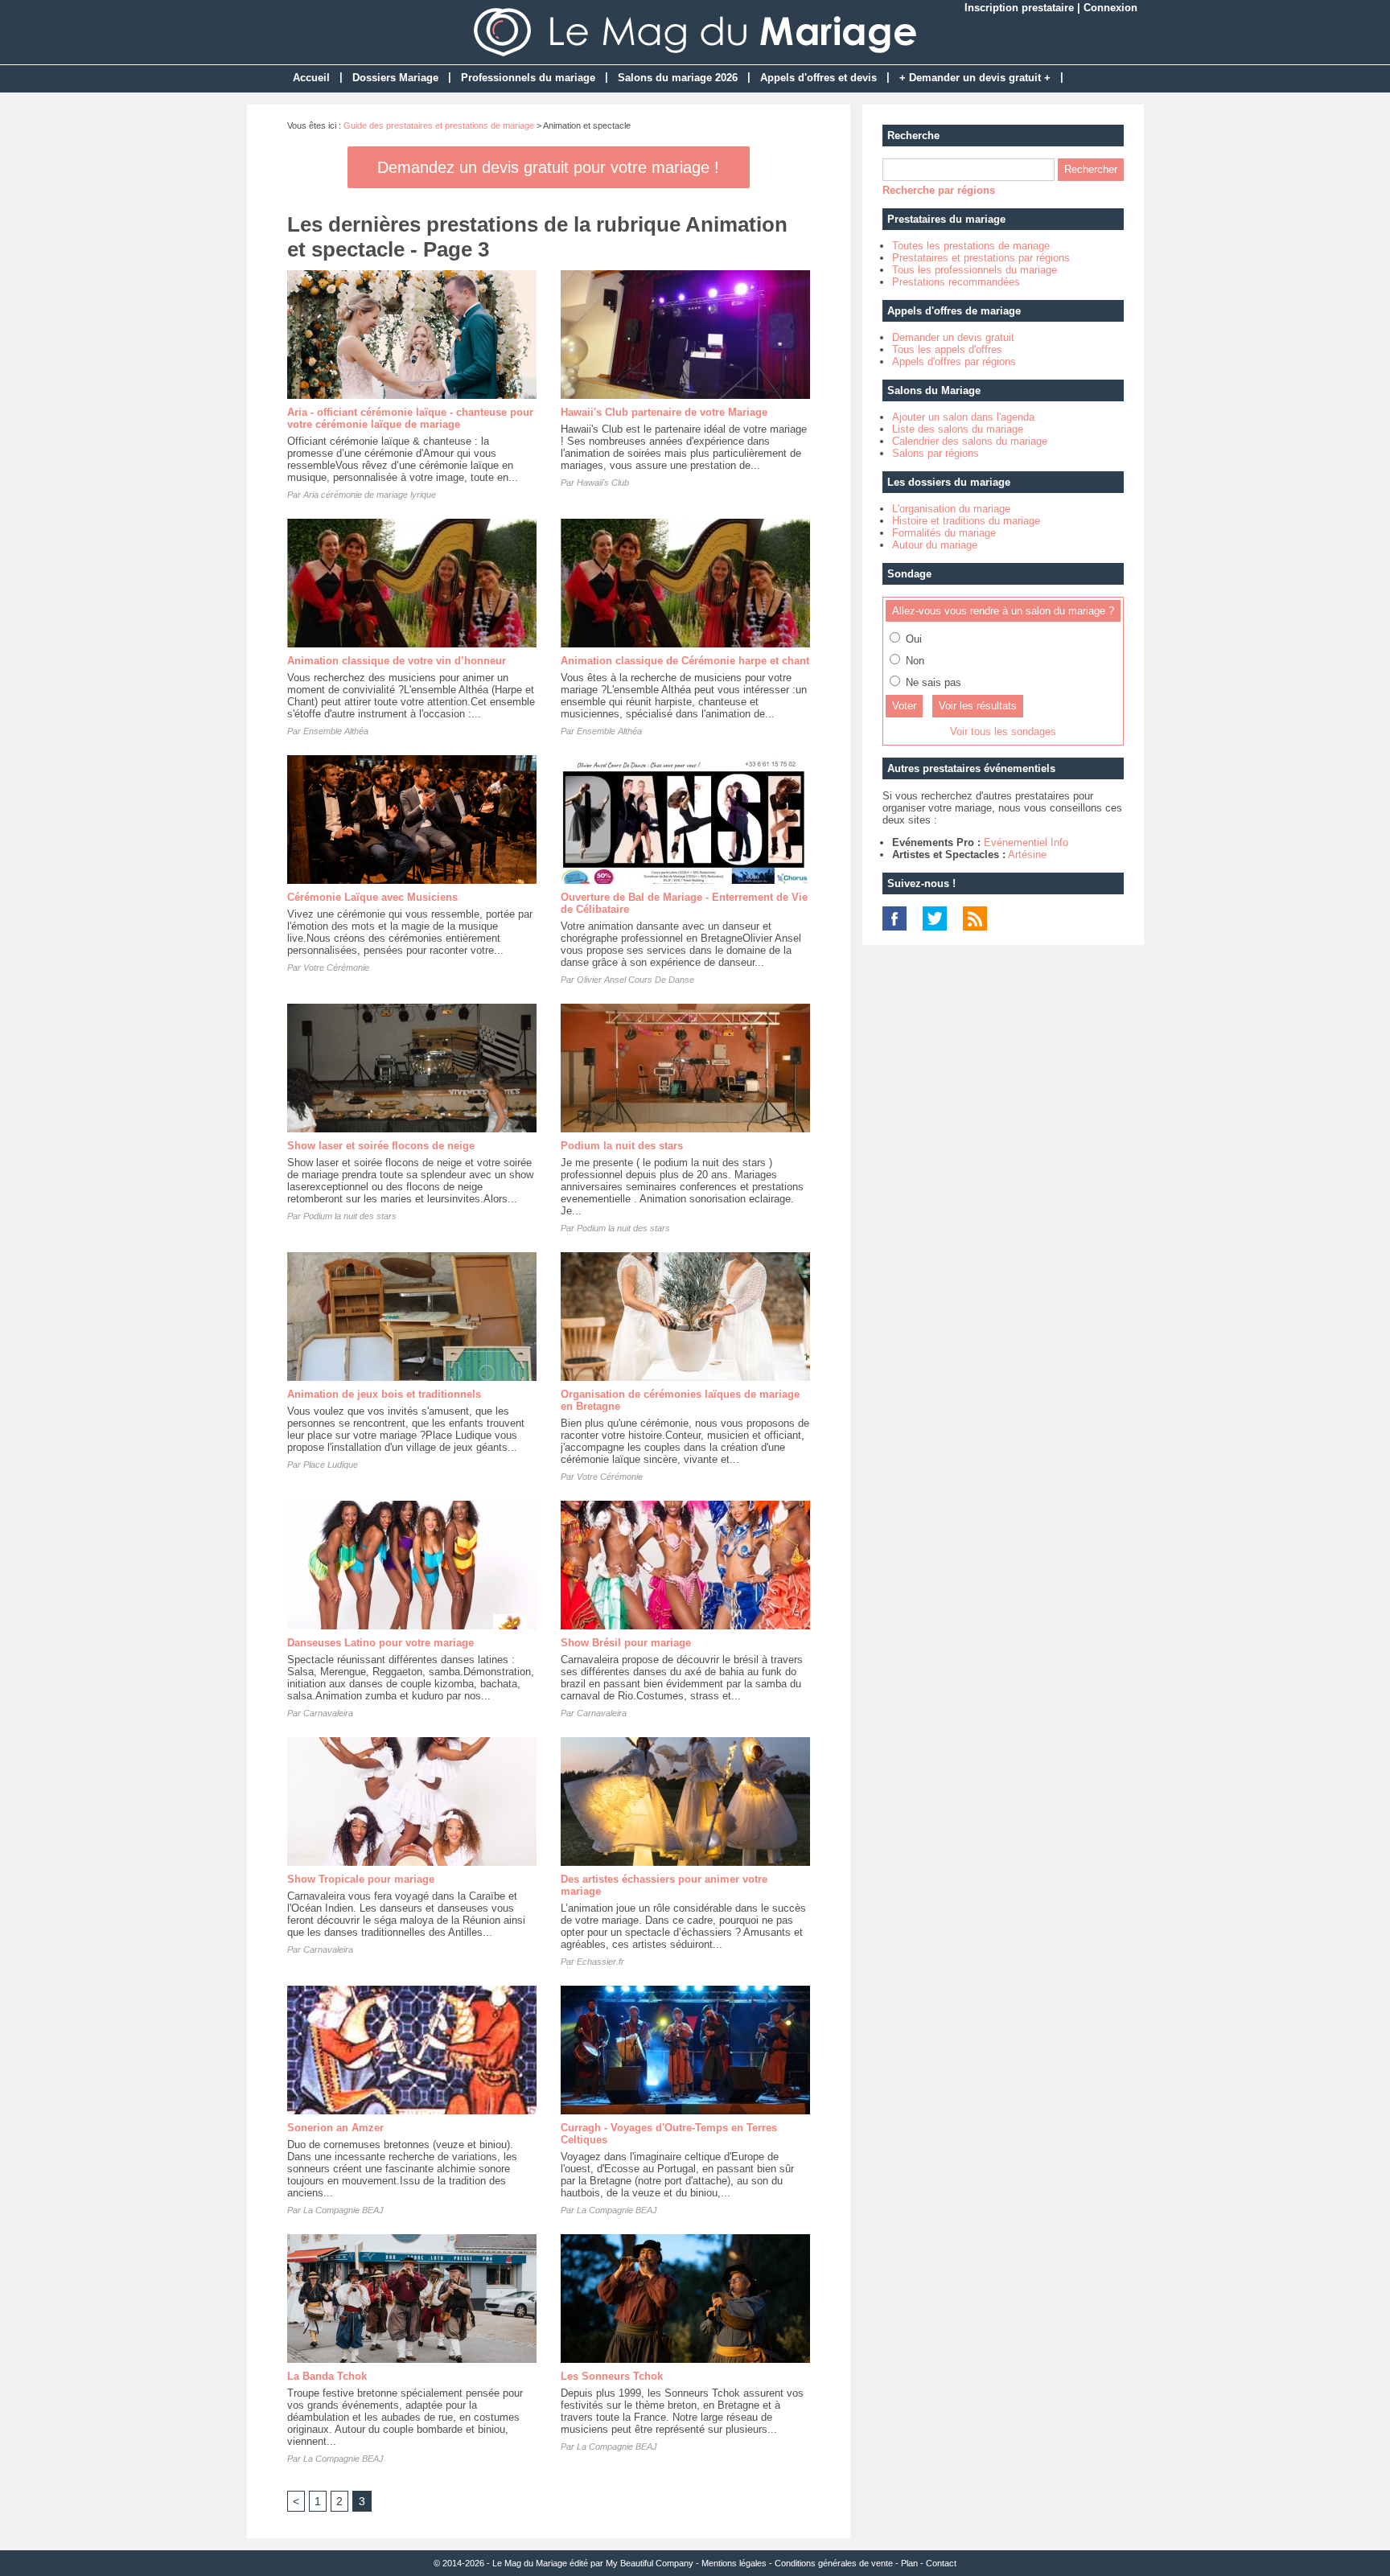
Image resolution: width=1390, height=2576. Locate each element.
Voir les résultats (978, 706)
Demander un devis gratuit (953, 337)
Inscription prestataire (1019, 8)
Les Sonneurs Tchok (612, 2376)
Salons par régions (936, 453)
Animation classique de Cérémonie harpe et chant (685, 661)
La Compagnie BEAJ (343, 2210)
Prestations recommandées (956, 282)
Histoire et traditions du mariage (966, 521)
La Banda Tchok (327, 2376)
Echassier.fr (600, 1962)
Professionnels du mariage (528, 78)
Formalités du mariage (944, 533)
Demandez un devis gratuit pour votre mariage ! (548, 167)
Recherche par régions (939, 190)
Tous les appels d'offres (947, 349)
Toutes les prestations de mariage (971, 246)
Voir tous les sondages (1003, 731)
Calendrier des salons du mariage (970, 441)
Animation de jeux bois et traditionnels (384, 1394)
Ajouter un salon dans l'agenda (963, 417)
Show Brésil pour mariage (626, 1643)
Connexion (1110, 8)
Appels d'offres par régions (954, 362)
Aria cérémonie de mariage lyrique (370, 495)
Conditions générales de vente (834, 2563)
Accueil (311, 78)
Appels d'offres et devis (818, 78)
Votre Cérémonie (336, 968)
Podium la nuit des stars (350, 1216)
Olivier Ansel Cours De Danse (635, 980)
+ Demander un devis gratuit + (975, 78)
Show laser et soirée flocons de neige (381, 1146)
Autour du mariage (935, 545)
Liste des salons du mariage (958, 429)
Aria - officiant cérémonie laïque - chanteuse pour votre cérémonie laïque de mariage (410, 418)
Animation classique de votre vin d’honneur (397, 661)
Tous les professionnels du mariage (975, 270)
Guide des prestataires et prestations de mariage (439, 125)
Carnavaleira (328, 1713)
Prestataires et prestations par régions (981, 258)
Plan (909, 2563)
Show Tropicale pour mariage (361, 1879)
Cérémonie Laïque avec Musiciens (372, 897)
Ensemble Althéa (336, 731)
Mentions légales (734, 2563)
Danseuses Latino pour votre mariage (380, 1643)
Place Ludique (331, 1465)
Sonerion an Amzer (335, 2128)
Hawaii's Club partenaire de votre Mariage (664, 412)
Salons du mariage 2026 (678, 78)
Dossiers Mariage (395, 78)
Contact (941, 2563)
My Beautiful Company (650, 2563)
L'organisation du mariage (951, 509)
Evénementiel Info (1026, 842)
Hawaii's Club (603, 483)
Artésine (1027, 855)
